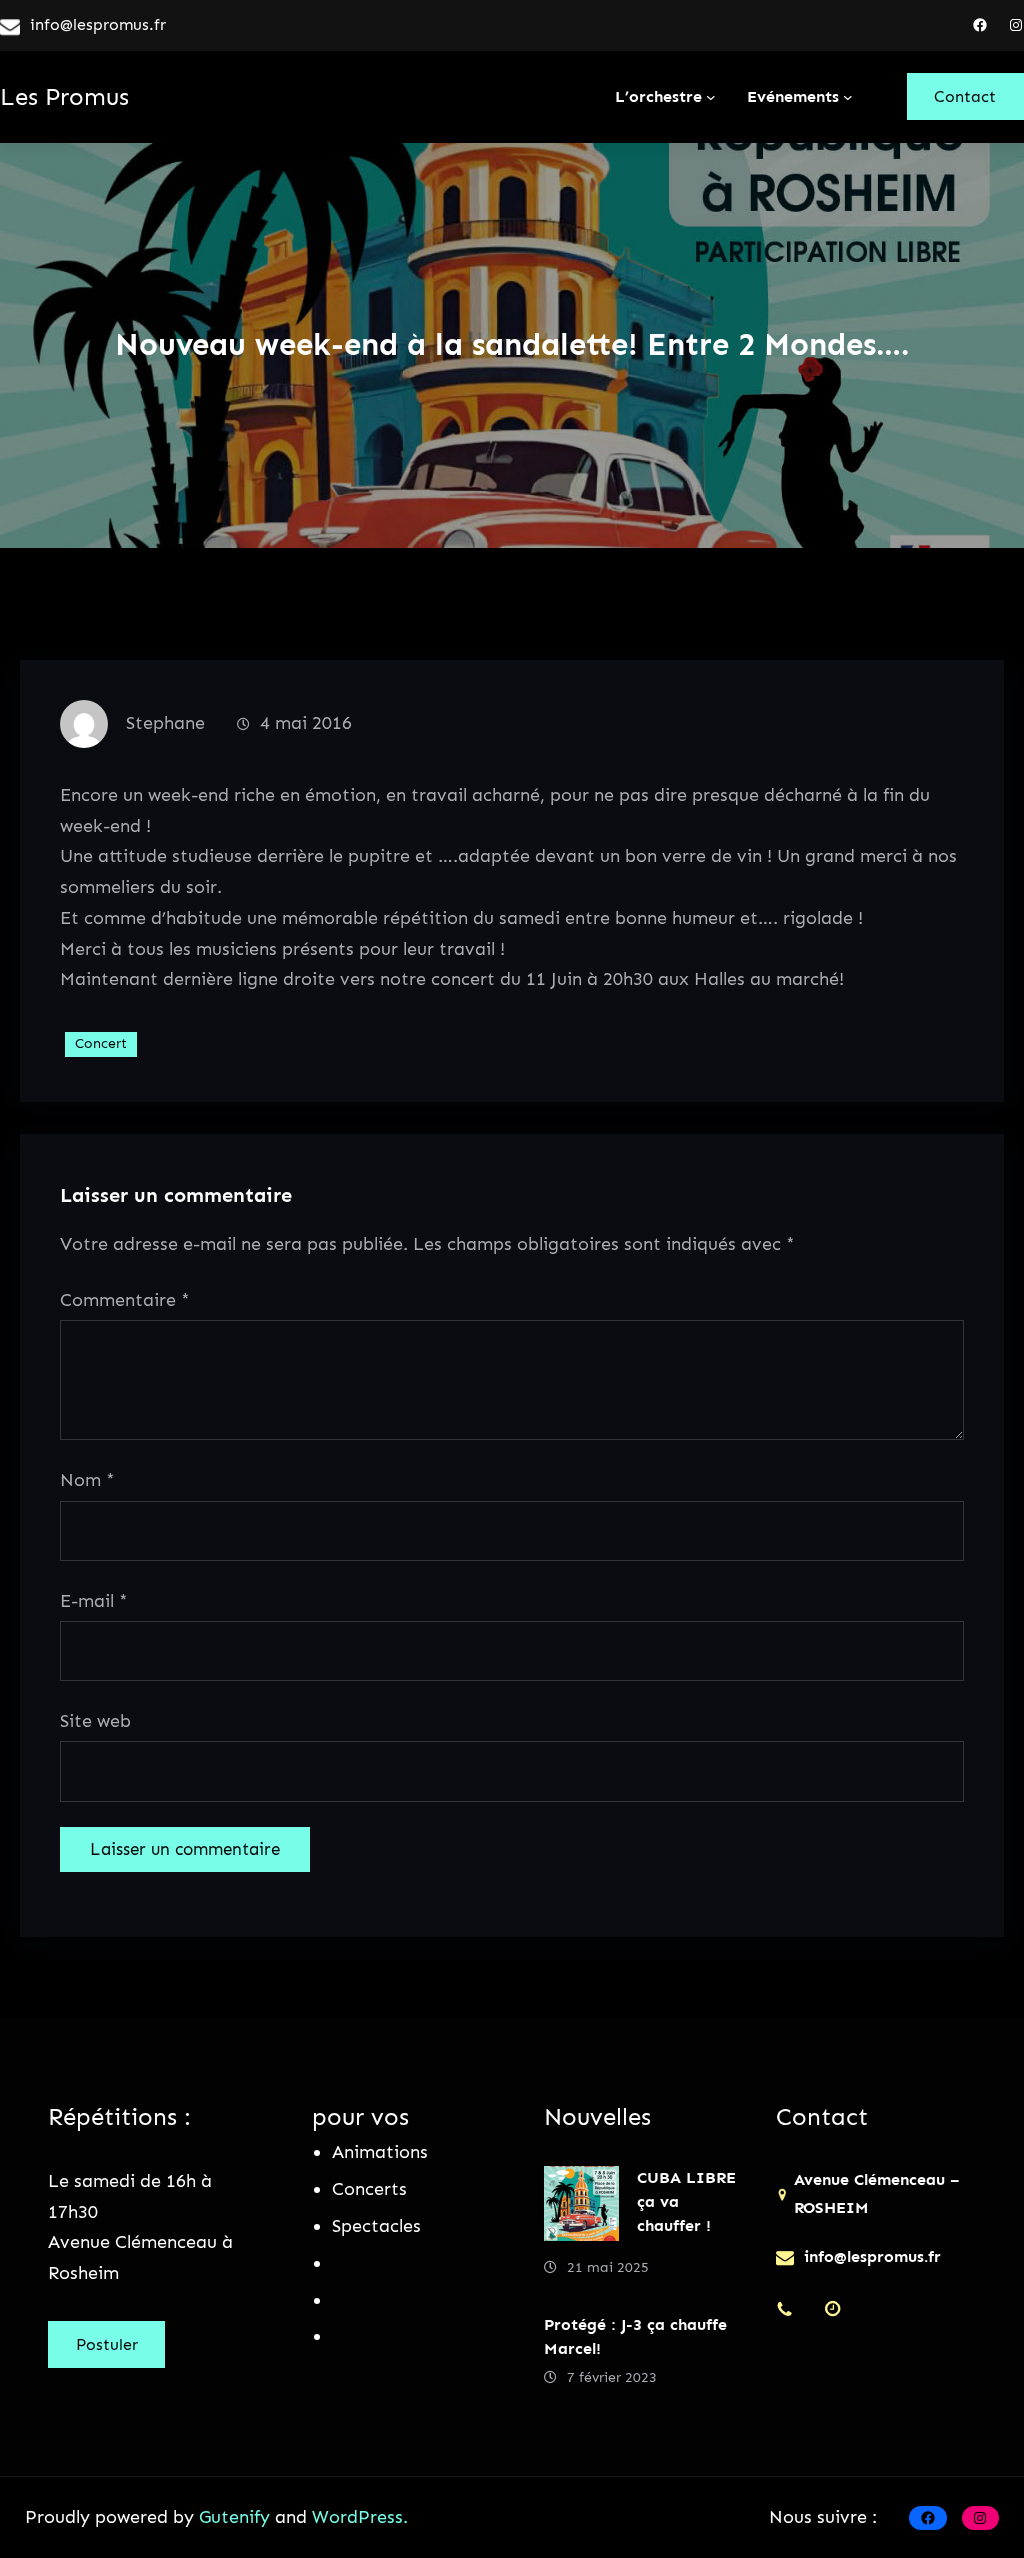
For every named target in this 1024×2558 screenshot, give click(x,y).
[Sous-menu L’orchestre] (711, 97)
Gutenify (237, 2517)
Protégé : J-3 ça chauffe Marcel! (635, 2336)
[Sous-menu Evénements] (848, 97)
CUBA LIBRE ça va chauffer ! (686, 2201)
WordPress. (360, 2517)
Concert (101, 1043)
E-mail (94, 1601)
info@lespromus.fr (98, 24)
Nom (87, 1480)
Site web (95, 1721)
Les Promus (64, 96)
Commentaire (125, 1300)
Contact (965, 96)
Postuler (107, 2344)
